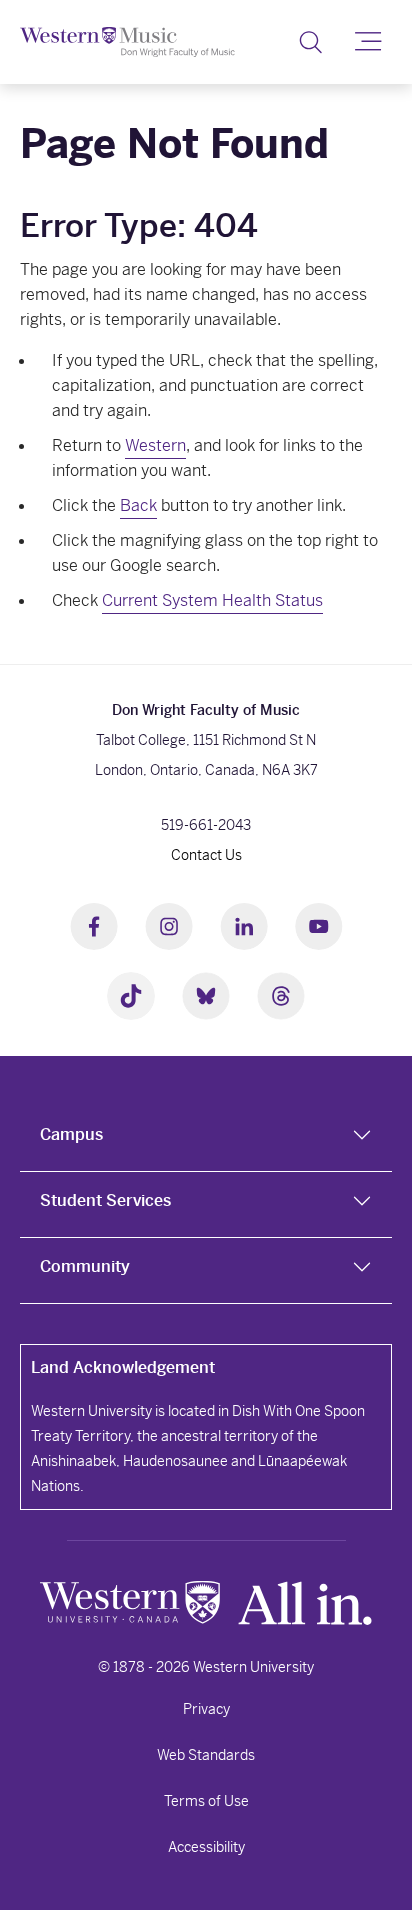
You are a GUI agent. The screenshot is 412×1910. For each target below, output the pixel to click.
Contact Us (206, 855)
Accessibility (206, 1847)
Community (85, 1266)
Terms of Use (206, 1801)
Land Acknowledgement (123, 1367)
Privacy (206, 1709)
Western (155, 445)
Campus (71, 1134)
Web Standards (206, 1755)
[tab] (206, 1139)
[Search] (310, 42)
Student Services (105, 1200)
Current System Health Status (212, 600)
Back (138, 505)
